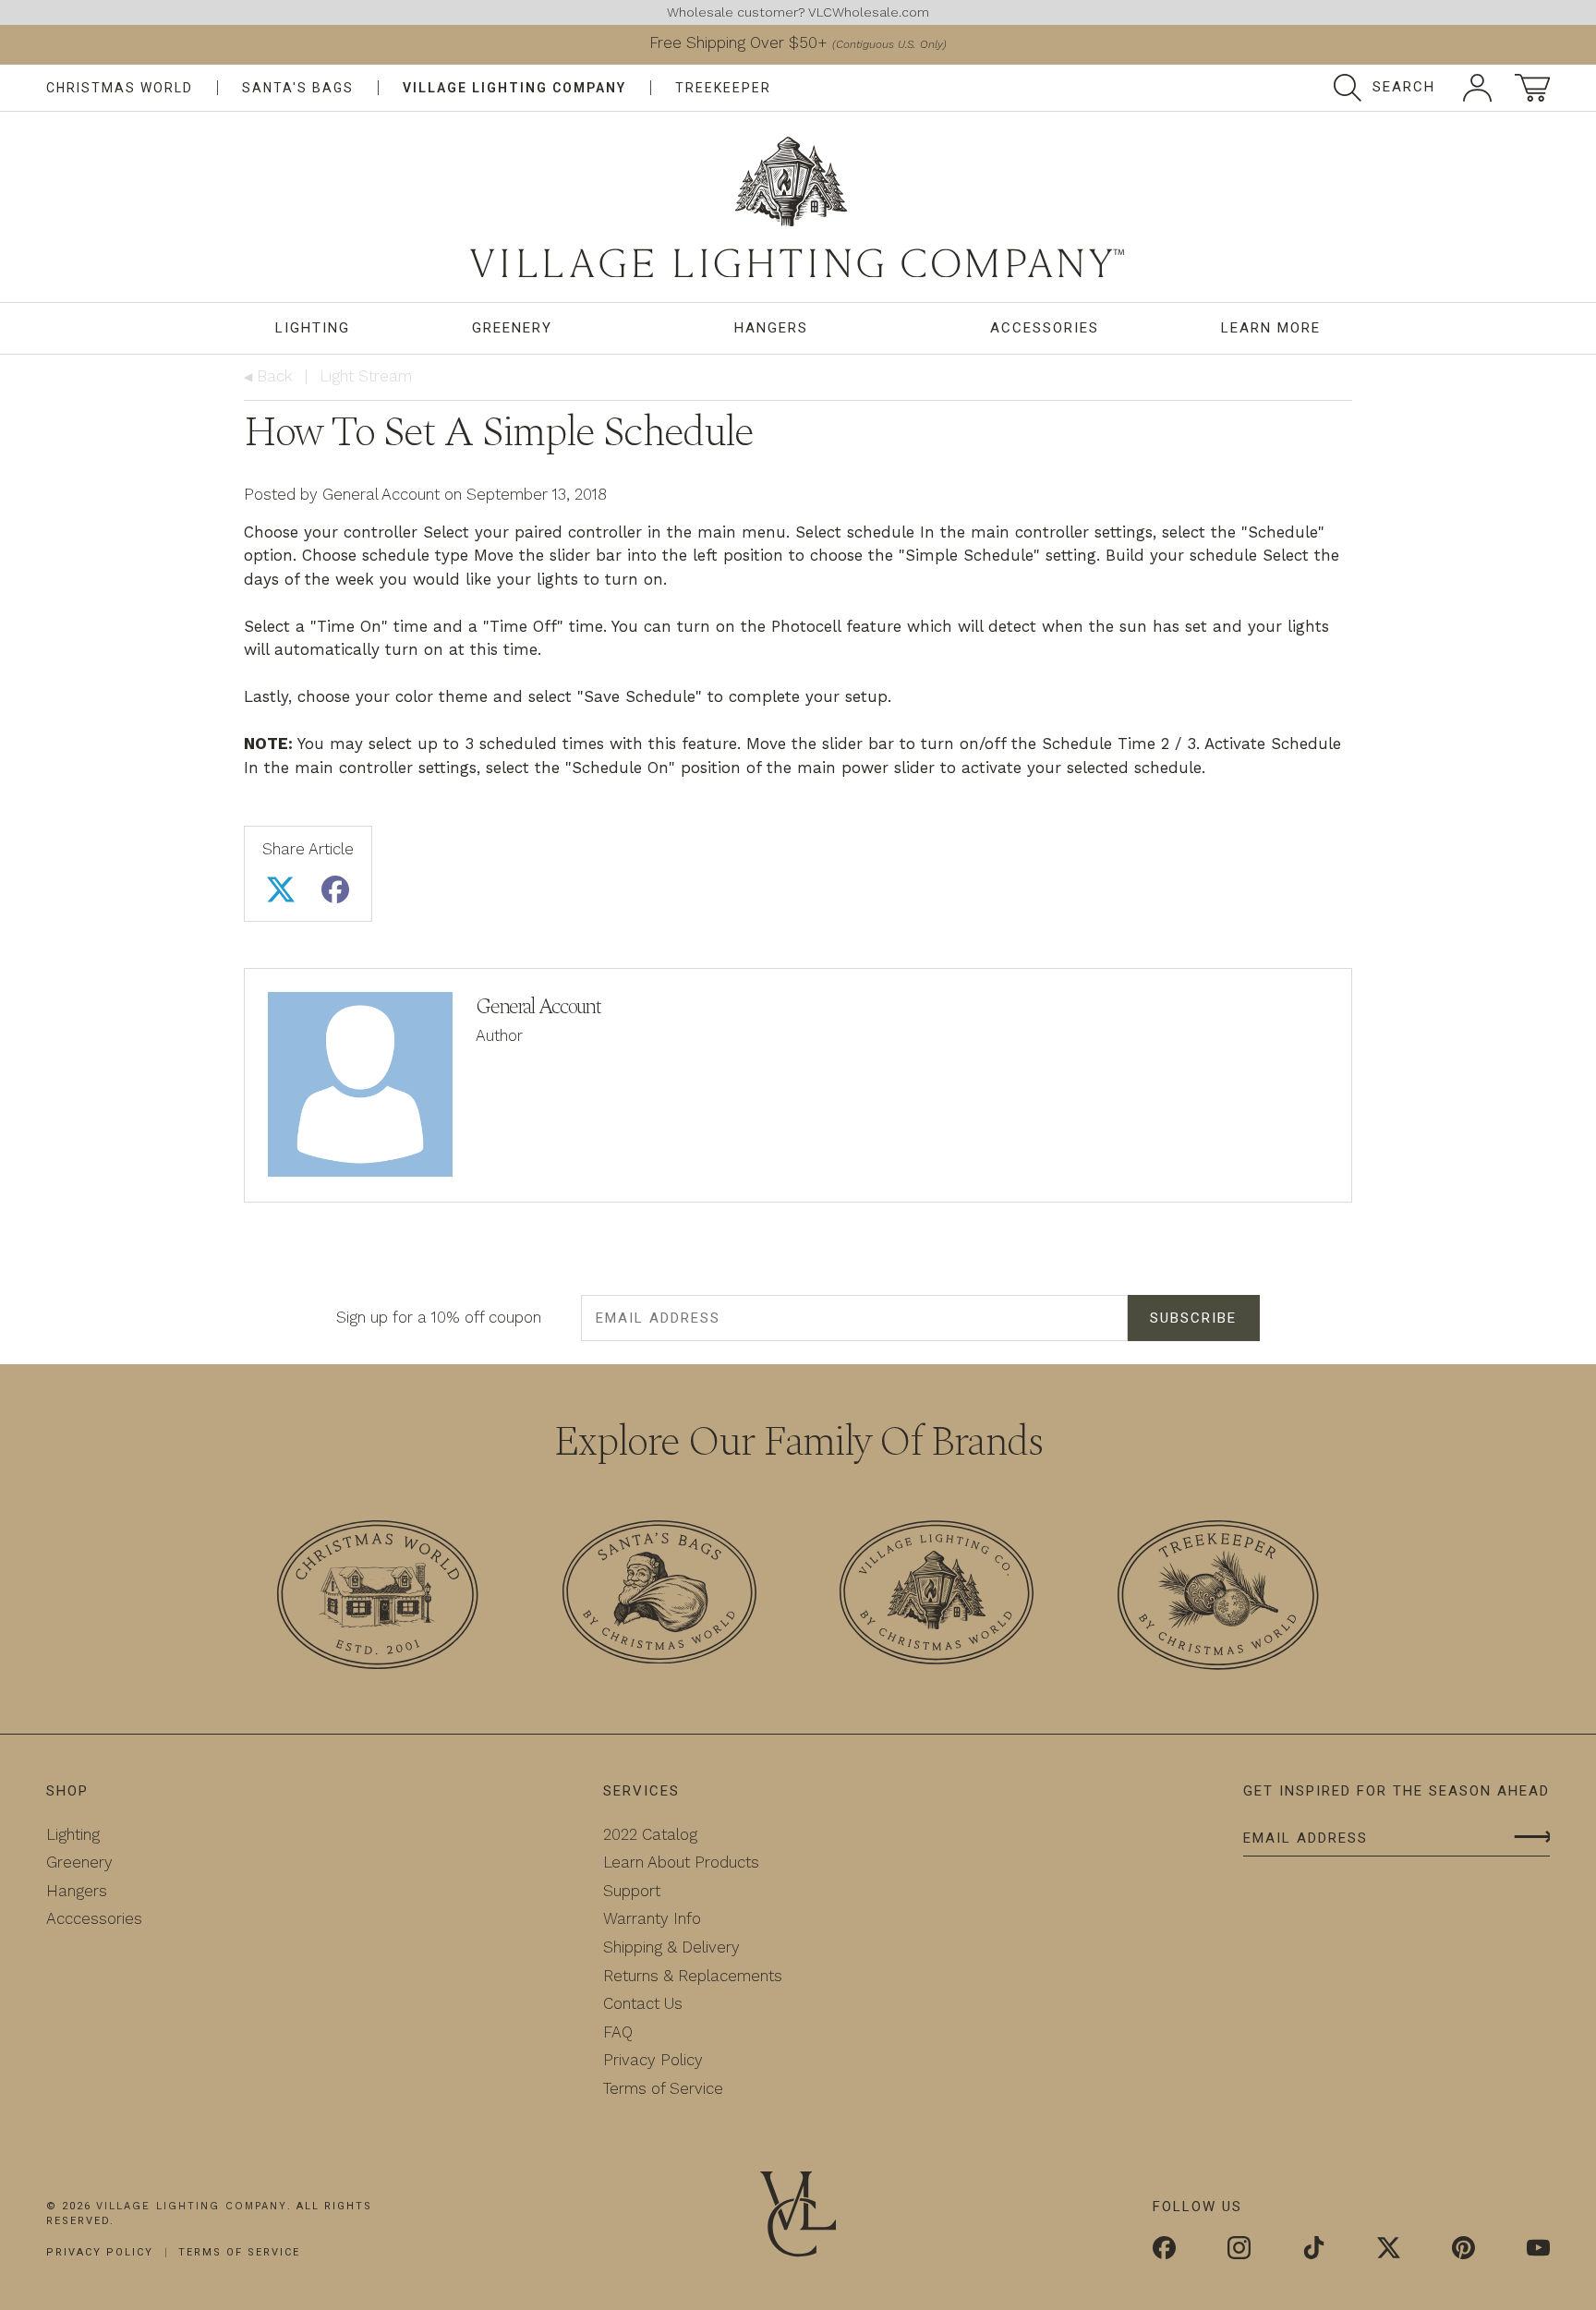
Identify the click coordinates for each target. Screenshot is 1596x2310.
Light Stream (366, 376)
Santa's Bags (298, 88)
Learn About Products (681, 1862)
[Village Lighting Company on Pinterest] (1463, 2250)
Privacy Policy (653, 2060)
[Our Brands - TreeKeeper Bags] (1218, 1598)
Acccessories (94, 1918)
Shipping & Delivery (671, 1947)
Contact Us (643, 2003)
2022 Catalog (650, 1834)
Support (632, 1891)
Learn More (1271, 328)
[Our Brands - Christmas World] (378, 1598)
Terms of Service (663, 2088)
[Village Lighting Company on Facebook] (1164, 2250)
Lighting (313, 328)
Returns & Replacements (693, 1976)
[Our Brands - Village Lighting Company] (937, 1596)
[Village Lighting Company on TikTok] (1314, 2250)
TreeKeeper (723, 88)
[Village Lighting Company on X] (1389, 2250)
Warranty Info (652, 1918)
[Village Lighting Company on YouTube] (1538, 2250)
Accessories (1045, 328)
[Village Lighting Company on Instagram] (1239, 2250)
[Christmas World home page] (798, 207)
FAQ (618, 2032)
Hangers (771, 328)
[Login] (1477, 88)
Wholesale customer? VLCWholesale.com (798, 12)
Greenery (512, 328)
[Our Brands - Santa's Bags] (659, 1596)
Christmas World (120, 88)
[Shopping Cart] (1532, 88)
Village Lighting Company (514, 88)
